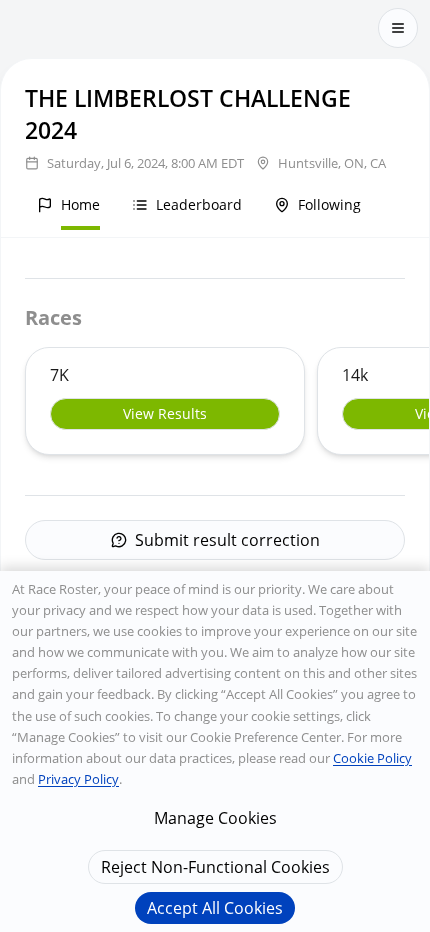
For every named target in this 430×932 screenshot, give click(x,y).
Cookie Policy (372, 758)
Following (329, 204)
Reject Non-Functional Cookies (215, 867)
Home (80, 204)
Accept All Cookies (215, 908)
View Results (165, 413)
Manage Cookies (215, 818)
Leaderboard (199, 204)
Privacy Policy (78, 779)
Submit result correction (227, 540)
